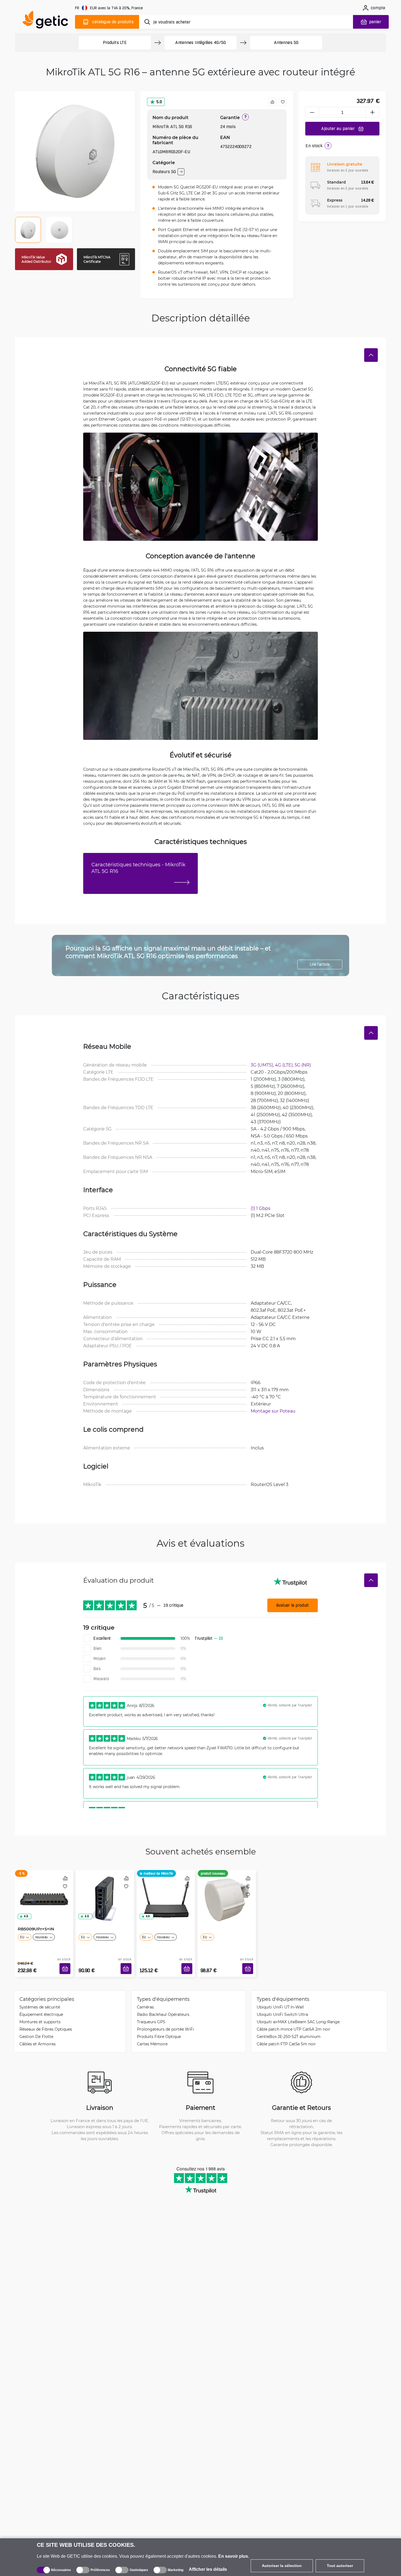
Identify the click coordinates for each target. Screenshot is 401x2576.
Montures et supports (40, 2022)
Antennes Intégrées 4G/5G (200, 42)
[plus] (373, 112)
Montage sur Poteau (273, 1411)
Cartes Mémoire (152, 2044)
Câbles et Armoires (38, 2044)
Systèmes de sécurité (40, 2007)
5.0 (159, 102)
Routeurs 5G (164, 172)
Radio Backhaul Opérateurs (163, 2014)
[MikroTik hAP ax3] (166, 1893)
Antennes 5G (286, 42)
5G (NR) (303, 1065)
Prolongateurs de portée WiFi (165, 2029)
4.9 (26, 1916)
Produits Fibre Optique (159, 2036)
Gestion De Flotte (36, 2036)
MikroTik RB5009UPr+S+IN (36, 1926)
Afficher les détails (208, 2569)
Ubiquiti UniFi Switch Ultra (282, 2014)
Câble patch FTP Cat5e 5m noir (286, 2044)
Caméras (145, 2007)
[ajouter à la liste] (283, 102)
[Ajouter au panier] (65, 1968)
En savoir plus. (234, 2556)
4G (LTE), (285, 1065)
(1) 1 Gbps (261, 1208)
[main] (48, 21)
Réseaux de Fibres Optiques (46, 2029)
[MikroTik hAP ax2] (105, 1893)
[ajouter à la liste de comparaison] (272, 102)
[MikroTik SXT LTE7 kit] (227, 1893)
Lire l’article (320, 964)
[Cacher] (371, 355)
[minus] (312, 112)
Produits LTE (115, 42)
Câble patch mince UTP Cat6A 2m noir (294, 2029)
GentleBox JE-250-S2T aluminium (289, 2036)
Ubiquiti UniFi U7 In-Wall (280, 2007)
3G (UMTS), (263, 1065)
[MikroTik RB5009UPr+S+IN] (44, 1893)
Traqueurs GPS (151, 2022)
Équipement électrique (41, 2014)
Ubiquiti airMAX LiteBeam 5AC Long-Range (298, 2022)
